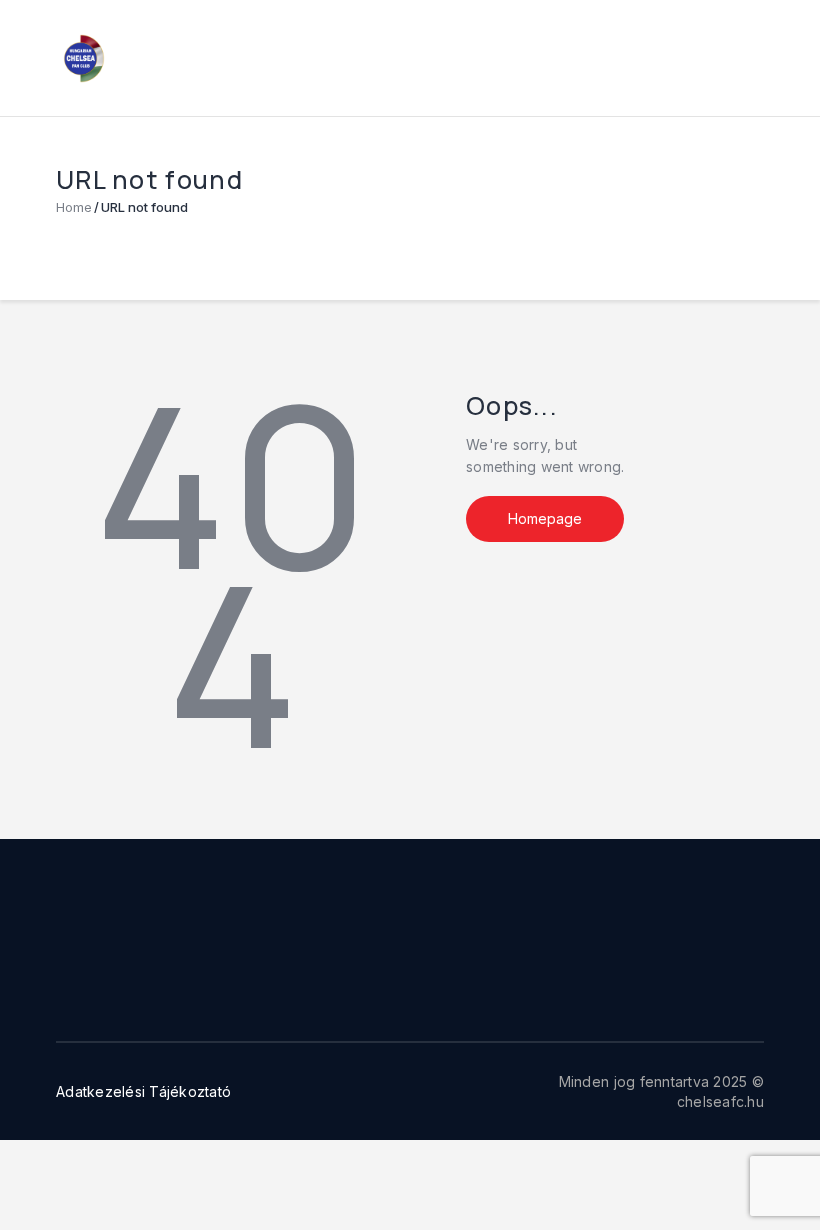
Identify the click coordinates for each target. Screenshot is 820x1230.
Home (74, 207)
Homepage (545, 518)
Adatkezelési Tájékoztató (143, 1091)
